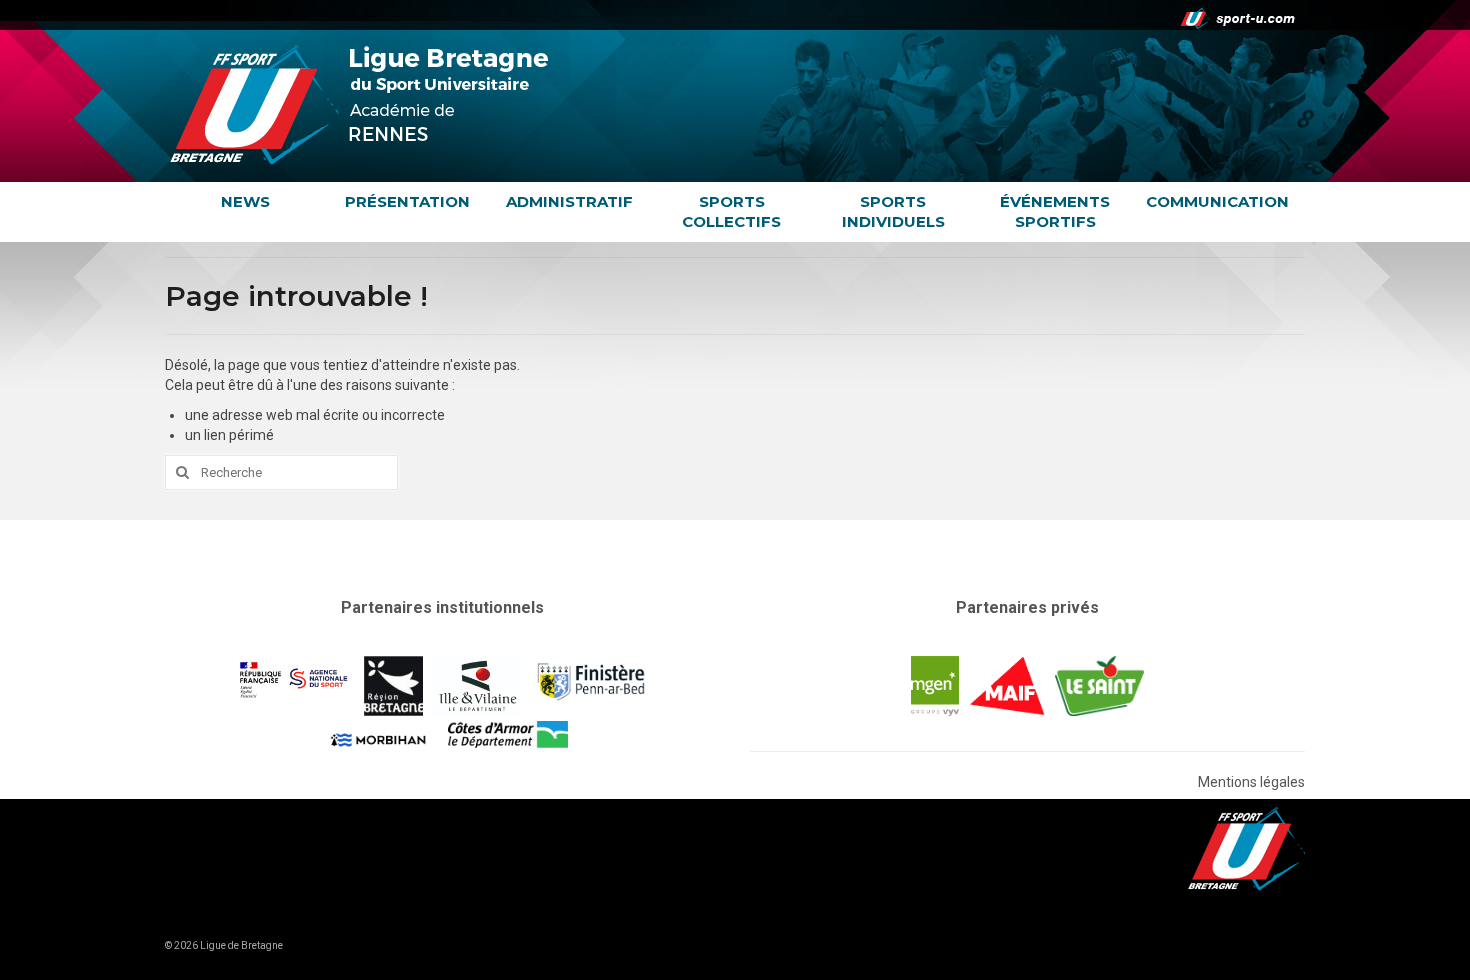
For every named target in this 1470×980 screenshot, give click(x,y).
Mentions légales (1251, 782)
